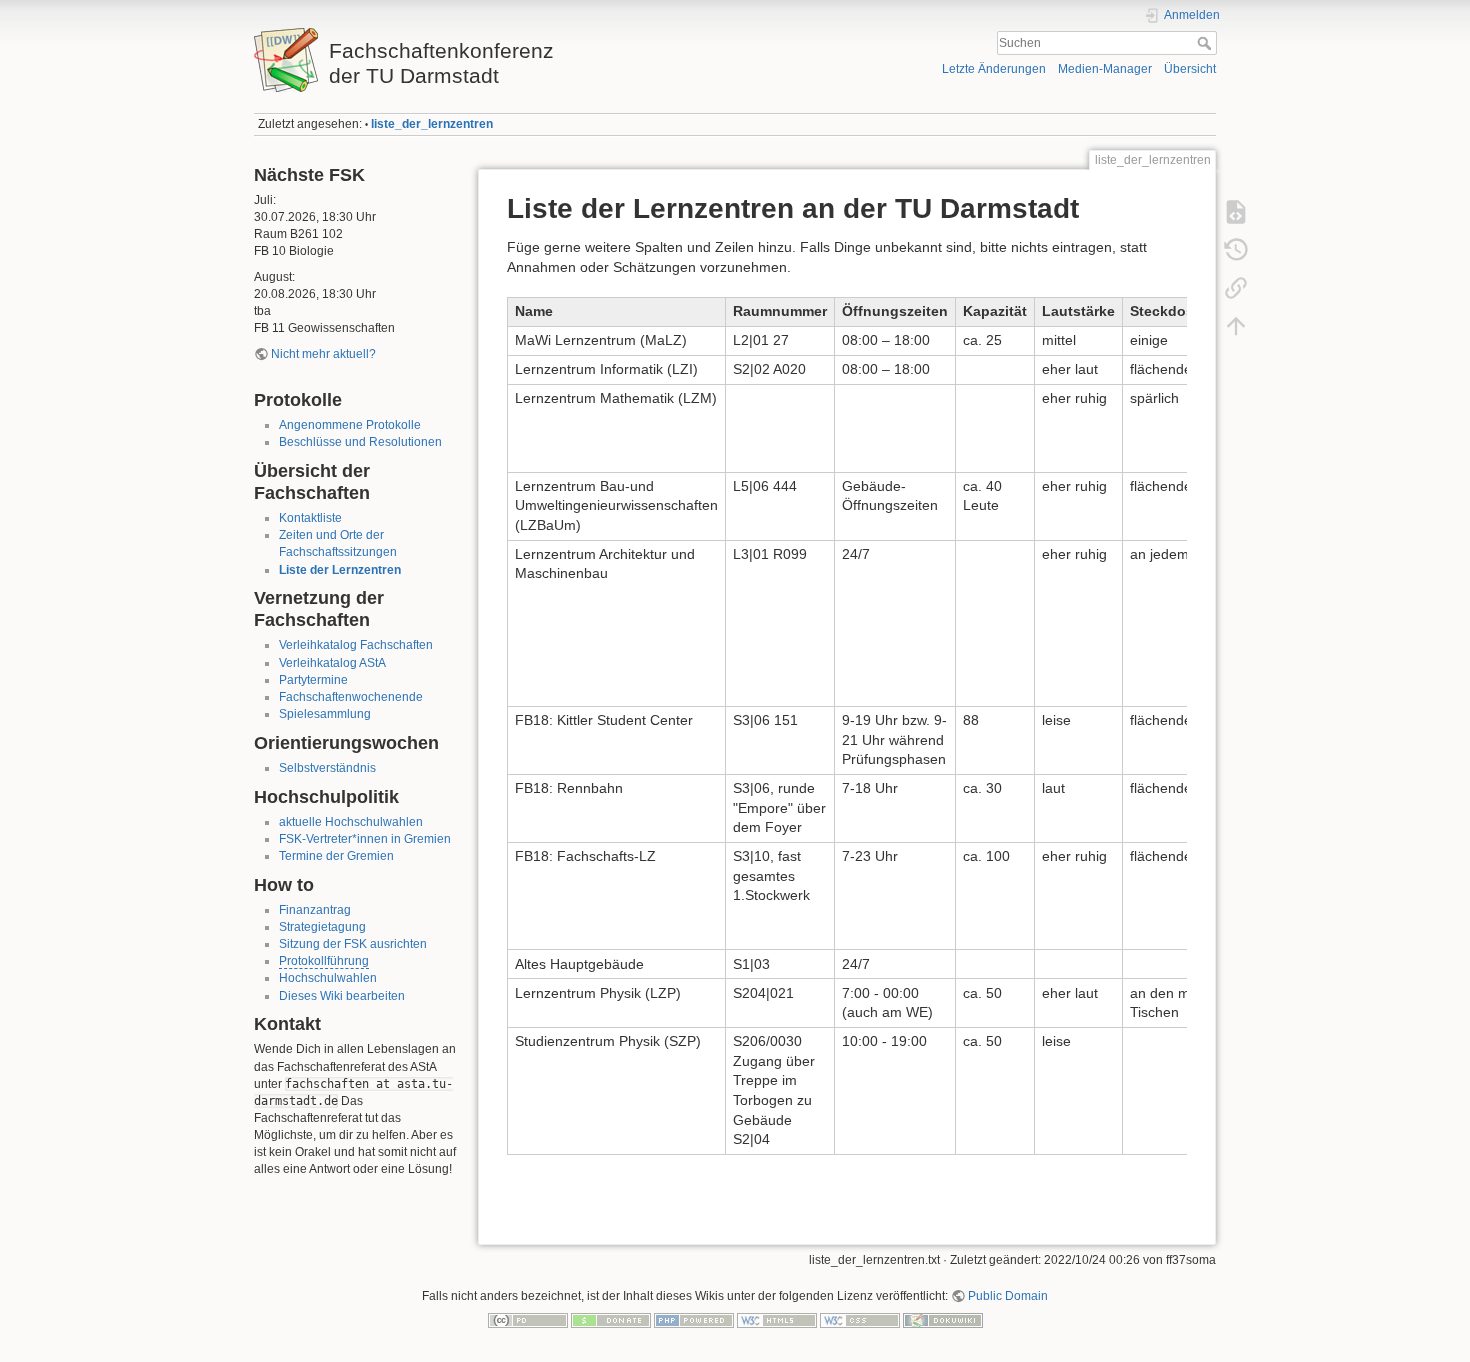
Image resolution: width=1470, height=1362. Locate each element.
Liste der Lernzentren (340, 570)
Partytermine (313, 680)
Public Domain (1008, 1296)
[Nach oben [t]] (1236, 326)
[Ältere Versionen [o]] (1236, 250)
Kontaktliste (310, 518)
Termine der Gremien (336, 856)
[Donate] (611, 1320)
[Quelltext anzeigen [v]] (1236, 212)
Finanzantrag (315, 910)
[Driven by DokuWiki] (943, 1320)
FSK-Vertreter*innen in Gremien (365, 839)
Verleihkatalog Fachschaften (356, 645)
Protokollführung (324, 961)
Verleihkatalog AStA (332, 663)
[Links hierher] (1236, 288)
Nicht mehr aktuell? (323, 354)
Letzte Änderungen (994, 69)
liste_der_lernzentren (432, 124)
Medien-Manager (1105, 69)
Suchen (1206, 43)
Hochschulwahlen (328, 978)
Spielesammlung (325, 714)
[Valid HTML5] (777, 1320)
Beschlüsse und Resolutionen (360, 442)
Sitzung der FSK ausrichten (353, 944)
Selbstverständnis (327, 768)
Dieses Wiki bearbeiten (342, 996)
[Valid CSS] (860, 1320)
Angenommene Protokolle (350, 425)
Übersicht (1190, 69)
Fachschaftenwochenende (351, 697)
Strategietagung (322, 927)
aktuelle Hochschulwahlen (351, 822)
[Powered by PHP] (694, 1320)
